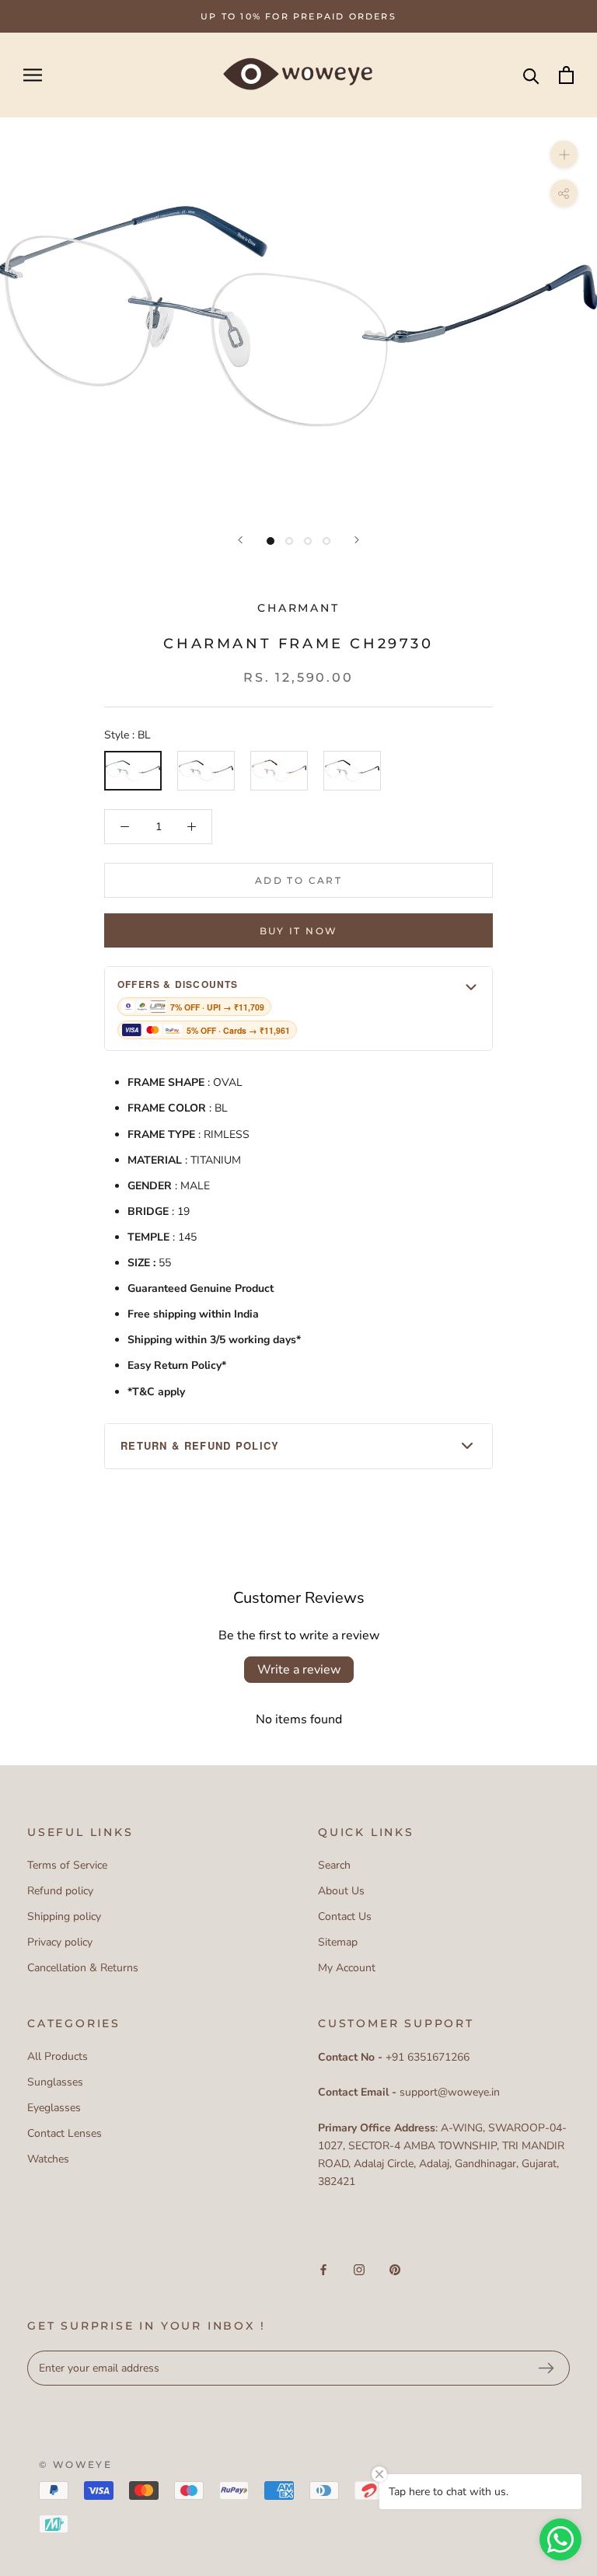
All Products (58, 2056)
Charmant (298, 608)
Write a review (299, 1670)
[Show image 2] (289, 541)
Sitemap (338, 1942)
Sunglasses (55, 2082)
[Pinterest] (395, 2269)
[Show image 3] (308, 541)
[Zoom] (564, 154)
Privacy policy (60, 1942)
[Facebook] (323, 2269)
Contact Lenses (65, 2133)
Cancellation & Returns (83, 1968)
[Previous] (240, 540)
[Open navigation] (33, 75)
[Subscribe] (546, 2368)
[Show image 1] (271, 541)
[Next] (357, 540)
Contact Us (345, 1916)
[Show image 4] (326, 541)
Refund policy (60, 1891)
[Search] (531, 75)
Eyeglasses (54, 2108)
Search (334, 1865)
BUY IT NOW (299, 931)
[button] (298, 1009)
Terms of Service (67, 1865)
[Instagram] (359, 2269)
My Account (347, 1968)
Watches (48, 2159)
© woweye (75, 2464)
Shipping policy (64, 1916)
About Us (341, 1891)
